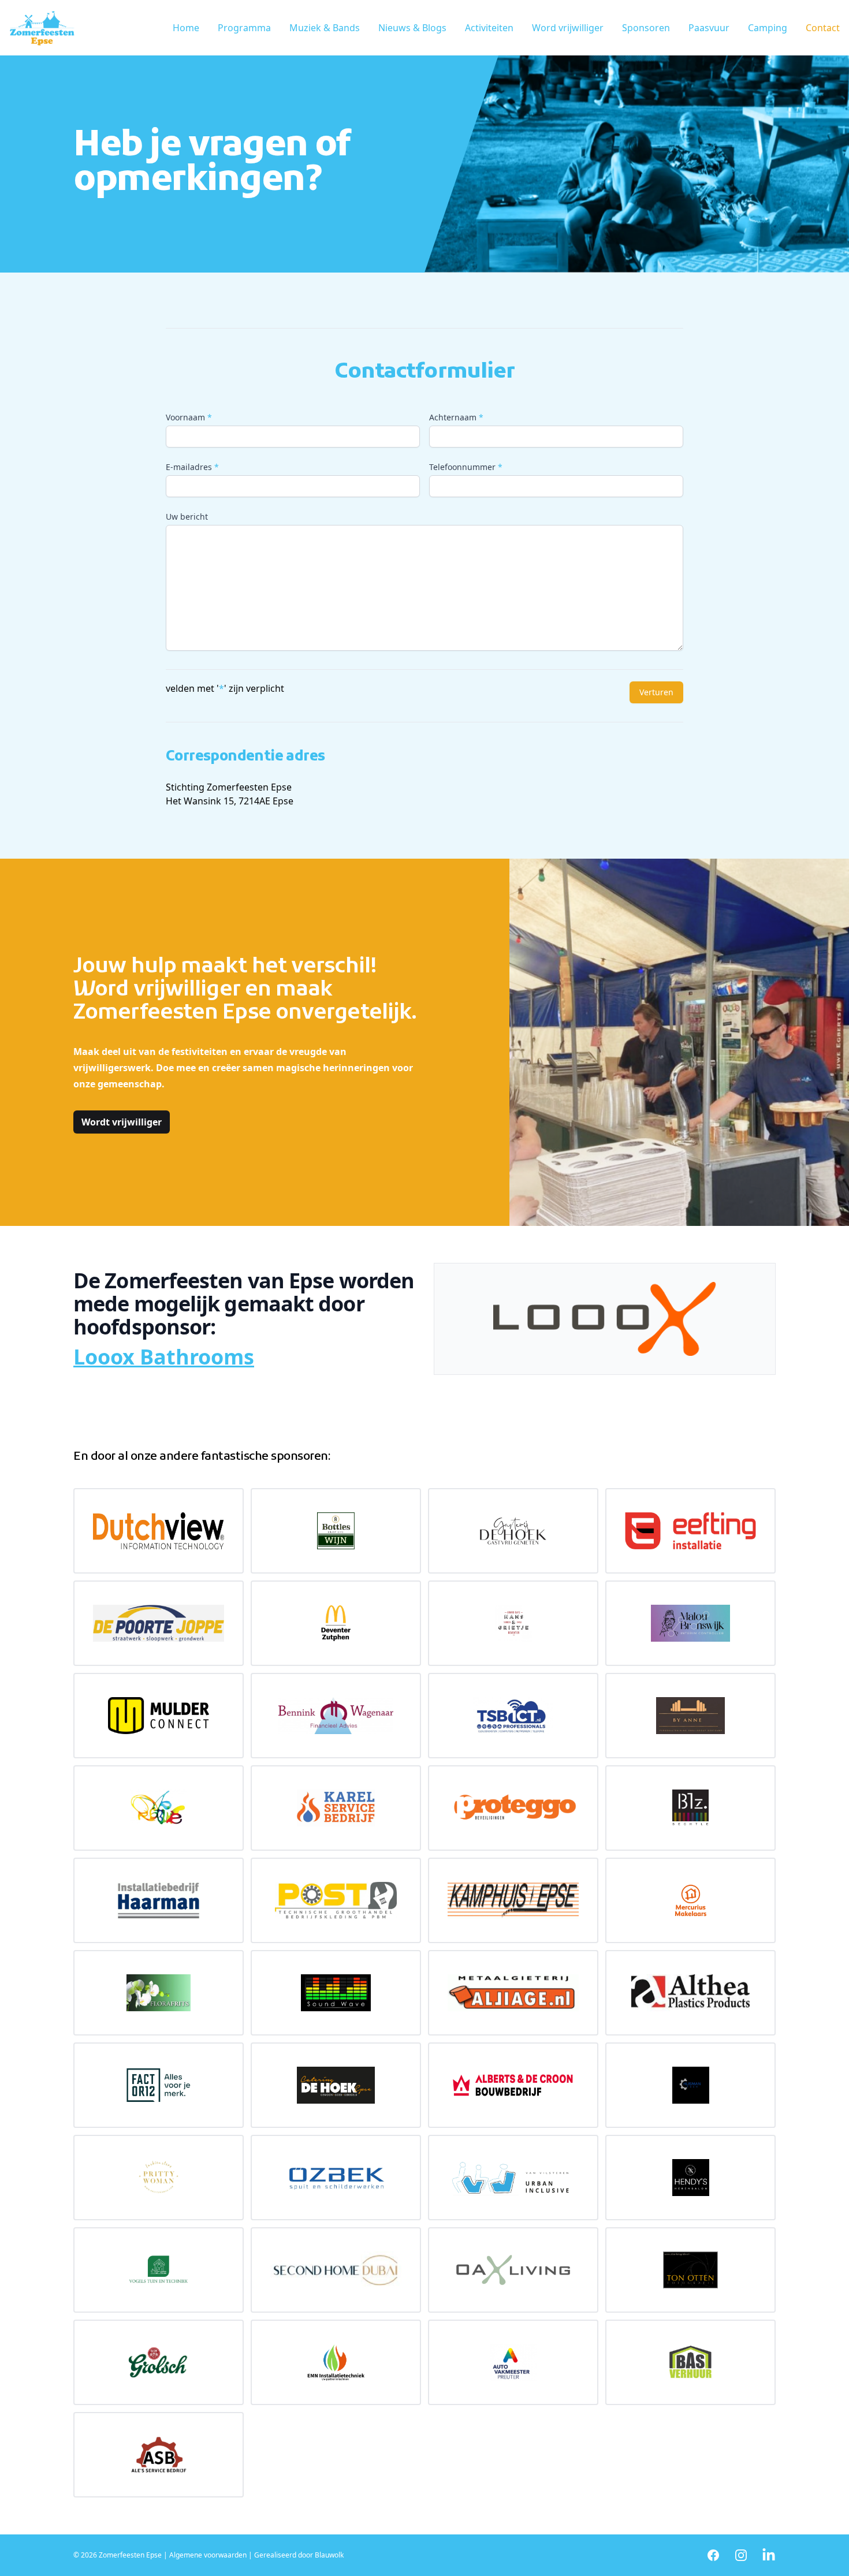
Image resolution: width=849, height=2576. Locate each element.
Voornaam (189, 417)
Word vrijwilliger (568, 28)
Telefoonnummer (466, 467)
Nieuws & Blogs (412, 28)
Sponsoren (646, 28)
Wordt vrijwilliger (122, 1122)
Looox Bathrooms (164, 1357)
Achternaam (456, 417)
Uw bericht (187, 517)
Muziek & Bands (325, 28)
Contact (823, 28)
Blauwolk (329, 2555)
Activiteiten (489, 28)
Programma (244, 28)
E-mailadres (192, 467)
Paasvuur (709, 28)
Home (186, 28)
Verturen (656, 692)
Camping (768, 28)
